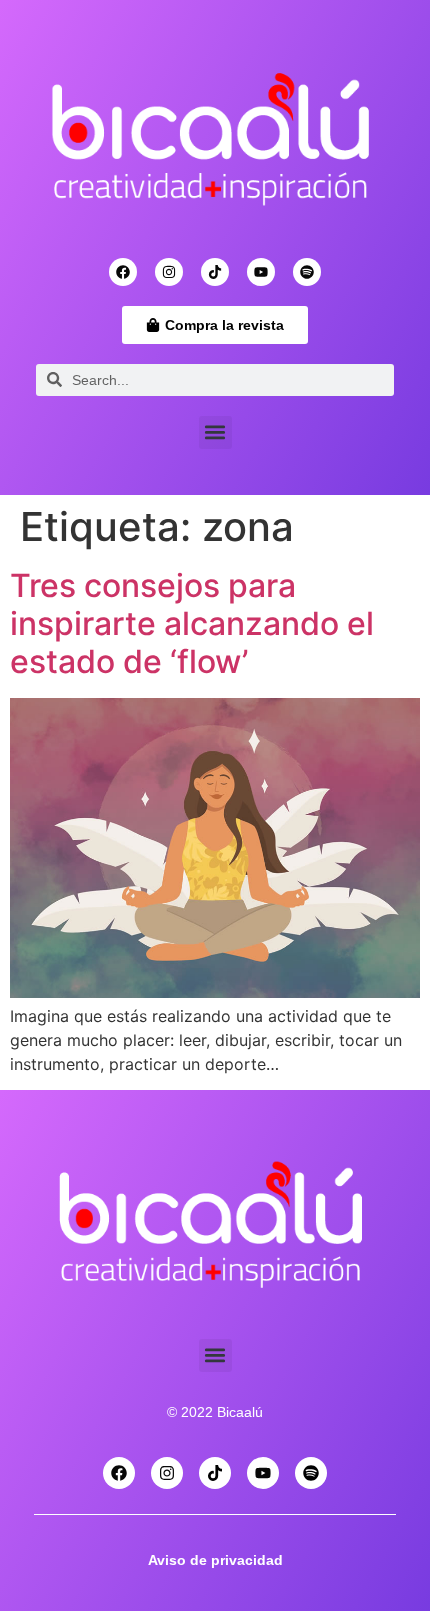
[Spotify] (307, 272)
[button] (215, 432)
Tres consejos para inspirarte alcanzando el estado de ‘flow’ (192, 624)
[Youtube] (261, 272)
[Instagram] (169, 272)
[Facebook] (123, 272)
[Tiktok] (215, 272)
